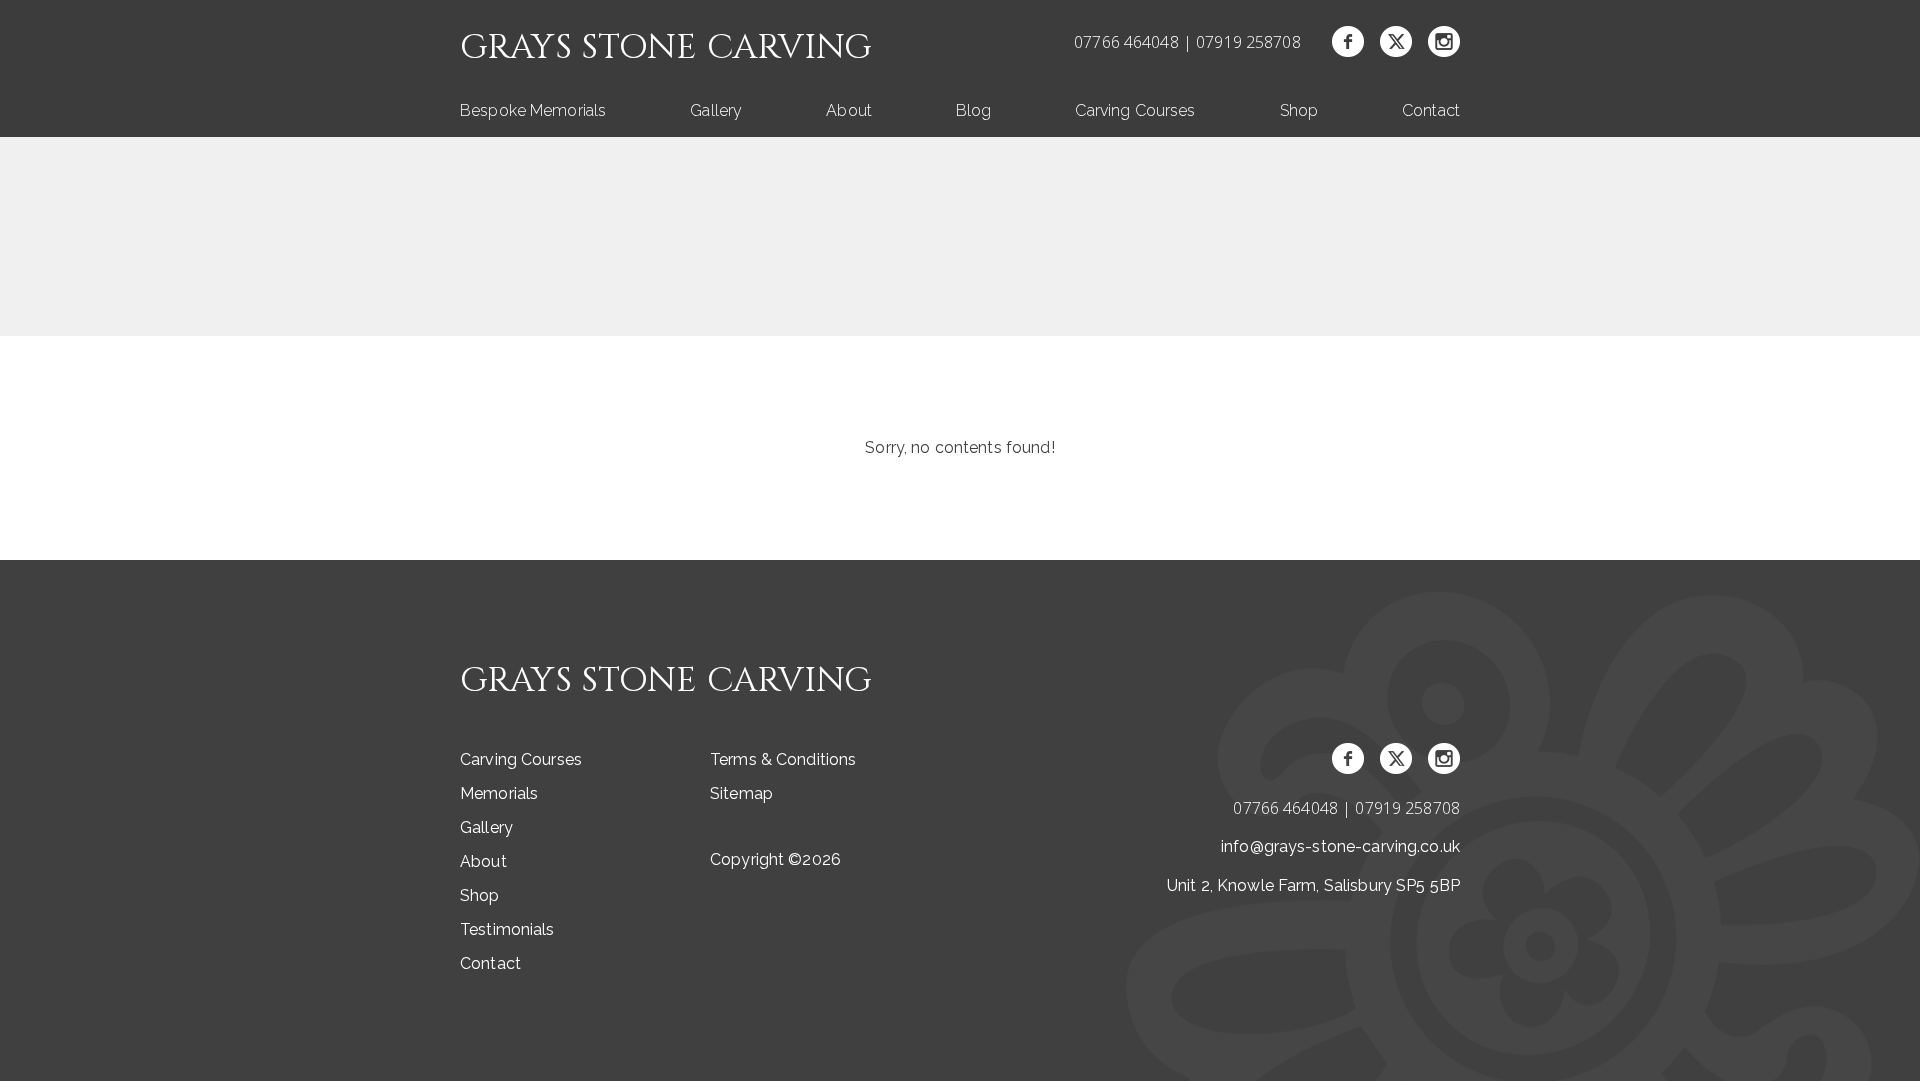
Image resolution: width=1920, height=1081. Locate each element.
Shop (1299, 110)
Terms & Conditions (783, 759)
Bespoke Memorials (533, 110)
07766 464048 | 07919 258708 (1187, 42)
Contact (1431, 110)
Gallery (716, 110)
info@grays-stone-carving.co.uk (1340, 846)
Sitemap (741, 793)
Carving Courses (1135, 110)
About (849, 110)
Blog (974, 110)
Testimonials (507, 929)
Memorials (499, 793)
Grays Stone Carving (666, 48)
